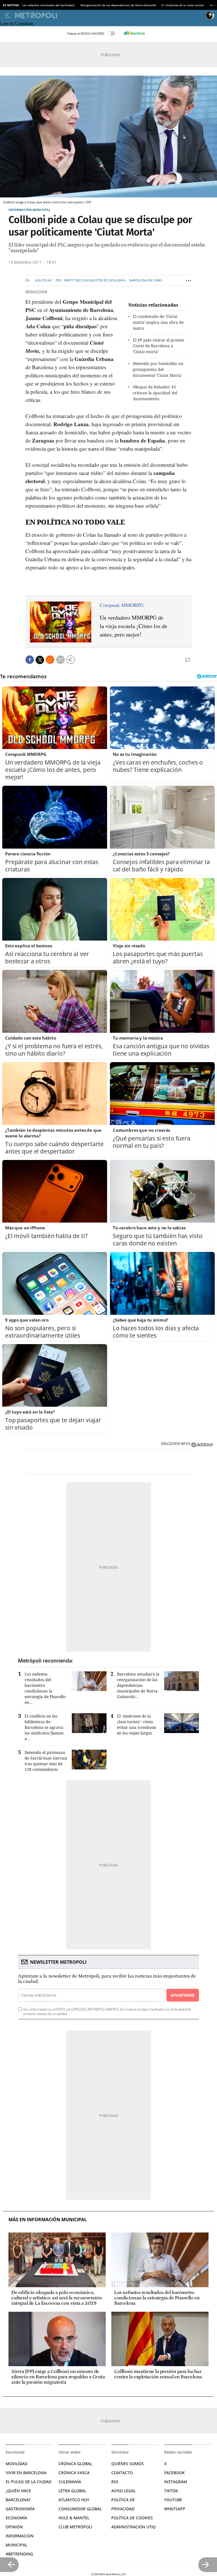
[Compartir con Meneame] (50, 660)
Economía (16, 2518)
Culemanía (70, 2482)
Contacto (122, 2473)
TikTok (171, 2491)
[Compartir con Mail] (60, 660)
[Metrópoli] (109, 16)
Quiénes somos (128, 2464)
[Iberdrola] (134, 33)
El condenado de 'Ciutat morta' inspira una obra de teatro (158, 322)
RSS (115, 2482)
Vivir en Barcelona (26, 2473)
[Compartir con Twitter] (40, 660)
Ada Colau (43, 280)
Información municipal (29, 210)
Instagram (176, 2482)
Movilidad (17, 2464)
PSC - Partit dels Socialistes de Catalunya (91, 280)
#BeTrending (19, 2554)
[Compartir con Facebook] (30, 660)
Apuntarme (183, 1995)
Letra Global (72, 2491)
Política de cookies (132, 2518)
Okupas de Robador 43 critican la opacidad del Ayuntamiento (155, 393)
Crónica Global (75, 2464)
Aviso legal (123, 2491)
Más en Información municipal (48, 2220)
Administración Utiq (134, 2527)
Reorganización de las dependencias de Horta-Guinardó (118, 5)
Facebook (174, 2473)
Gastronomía (20, 2509)
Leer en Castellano (17, 24)
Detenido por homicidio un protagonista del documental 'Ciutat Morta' (158, 369)
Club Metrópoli (75, 2527)
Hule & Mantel (74, 2518)
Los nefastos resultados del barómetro (49, 5)
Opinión (14, 2527)
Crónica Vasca (74, 2473)
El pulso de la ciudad (29, 2482)
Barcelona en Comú (146, 280)
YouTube (173, 2500)
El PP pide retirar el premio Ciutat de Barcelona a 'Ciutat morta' (159, 346)
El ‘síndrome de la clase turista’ (183, 5)
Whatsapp (175, 2509)
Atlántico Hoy (74, 2500)
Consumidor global (80, 2509)
